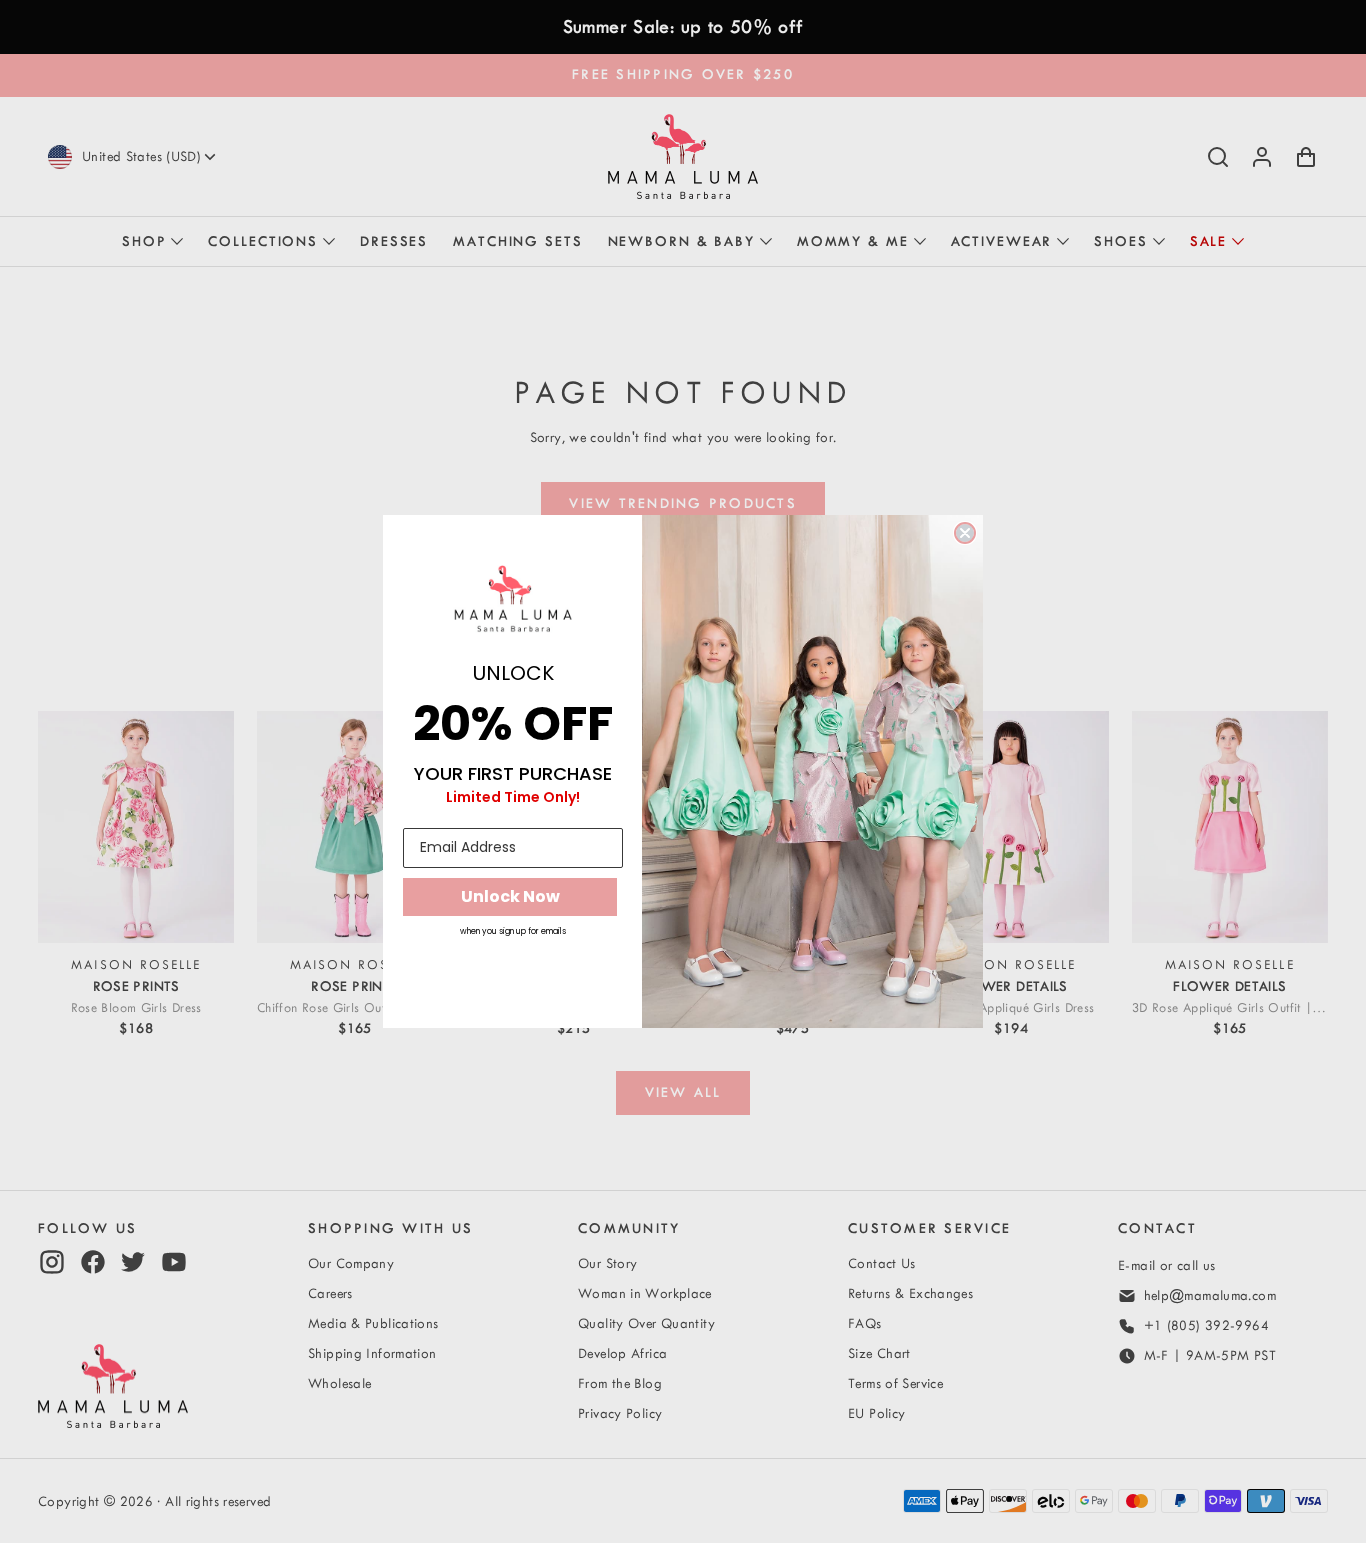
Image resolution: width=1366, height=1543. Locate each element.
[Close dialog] (965, 533)
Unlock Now (510, 896)
